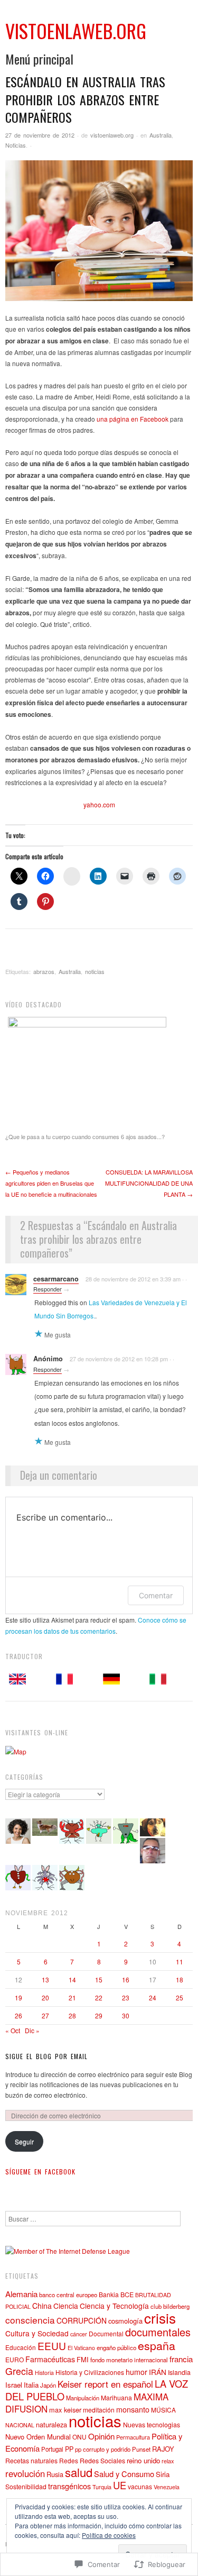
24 (153, 1997)
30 (126, 2015)
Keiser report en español (105, 2384)
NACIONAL (20, 2425)
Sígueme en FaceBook (40, 2172)
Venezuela (167, 2487)
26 (18, 2015)
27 (45, 2015)
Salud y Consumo (124, 2474)
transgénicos (69, 2486)
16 (126, 1979)
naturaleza (51, 2424)
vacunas (140, 2486)
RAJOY (163, 2449)
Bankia (109, 2294)
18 (180, 1979)
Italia (31, 2385)
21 (72, 1997)
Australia (161, 135)
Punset (141, 2449)
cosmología (125, 2321)
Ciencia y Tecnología (114, 2306)
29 (99, 2015)
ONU (79, 2437)
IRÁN (158, 2372)
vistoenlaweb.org (112, 135)
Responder (48, 1289)
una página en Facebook (133, 419)
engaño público (116, 2347)
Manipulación (83, 2398)
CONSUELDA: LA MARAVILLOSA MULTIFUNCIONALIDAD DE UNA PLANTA (149, 1183)
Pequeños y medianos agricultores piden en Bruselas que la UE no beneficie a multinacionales (51, 1183)
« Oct (13, 2030)
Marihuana (116, 2397)
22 (99, 1997)
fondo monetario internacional (129, 2360)
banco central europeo (68, 2295)
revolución (25, 2473)
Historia (44, 2373)
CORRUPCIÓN (82, 2320)
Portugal (52, 2449)
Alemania (21, 2293)
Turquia (102, 2487)
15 (99, 1979)
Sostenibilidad (26, 2486)
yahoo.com (99, 804)
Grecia (19, 2371)
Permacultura (133, 2437)
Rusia (55, 2474)
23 (126, 1997)
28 (72, 2015)
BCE (127, 2295)
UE (120, 2485)
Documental (106, 2333)
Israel (14, 2385)
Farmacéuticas (50, 2359)
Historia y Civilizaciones (90, 2372)
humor (136, 2372)
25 (180, 1997)
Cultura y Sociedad (37, 2333)
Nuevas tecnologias (152, 2425)
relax (168, 2461)
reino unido (143, 2460)
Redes (69, 2460)
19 (18, 1997)
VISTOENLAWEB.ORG (76, 30)
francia (181, 2359)
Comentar (156, 1595)
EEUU (52, 2346)
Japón (48, 2385)
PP (69, 2449)
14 (72, 1979)
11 (180, 1961)
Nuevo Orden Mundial (38, 2437)
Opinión (101, 2436)
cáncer (79, 2334)
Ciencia (66, 2306)
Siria (163, 2474)
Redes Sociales (102, 2461)
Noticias (16, 145)
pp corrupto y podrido (103, 2449)
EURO (15, 2359)
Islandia (179, 2372)
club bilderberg (170, 2306)
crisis (160, 2318)
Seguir (24, 2141)
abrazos (44, 971)
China (42, 2306)
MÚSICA (163, 2410)
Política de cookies (109, 2535)
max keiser (65, 2410)
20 (45, 1997)
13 (45, 1979)
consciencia (30, 2320)
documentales (158, 2332)
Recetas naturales (31, 2460)
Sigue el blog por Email (46, 2056)
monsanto (133, 2409)
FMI (83, 2359)
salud (79, 2472)
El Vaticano (81, 2348)
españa (157, 2345)
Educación (21, 2347)
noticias (95, 971)
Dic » (32, 2030)
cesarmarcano (56, 1279)
